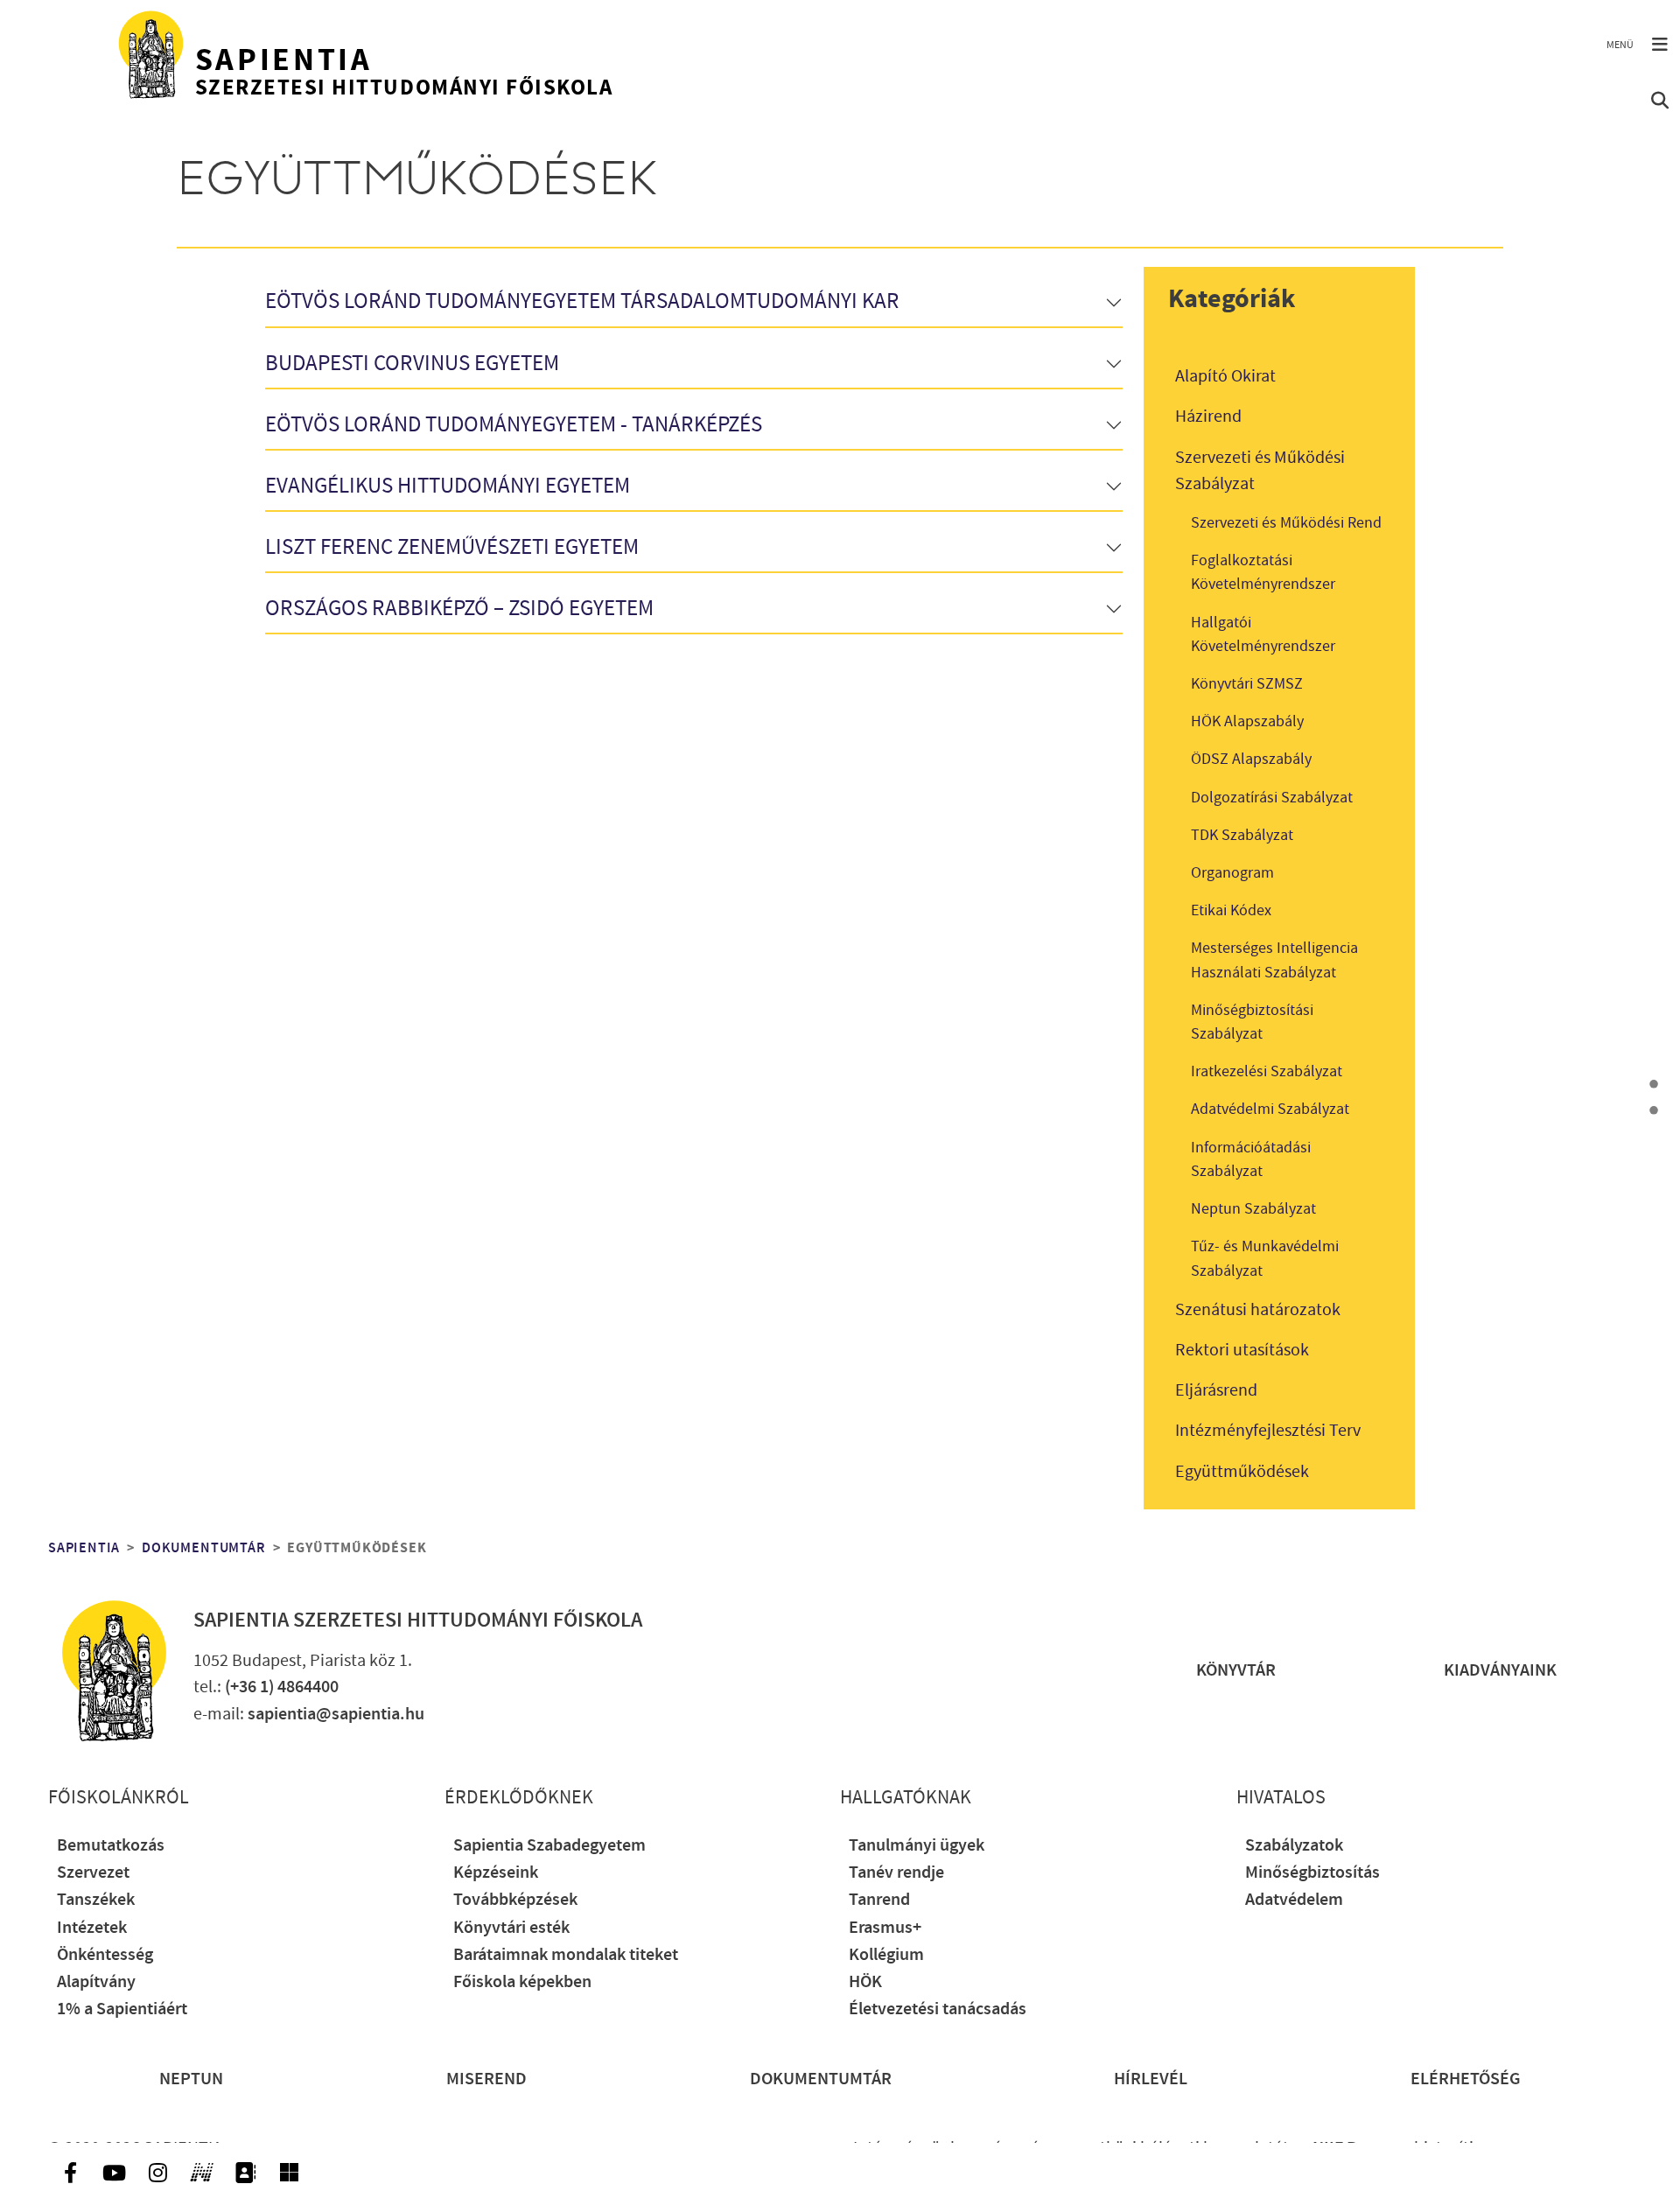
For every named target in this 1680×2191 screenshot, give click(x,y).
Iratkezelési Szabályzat (1267, 1071)
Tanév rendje (896, 1873)
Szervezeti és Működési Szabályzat (1260, 471)
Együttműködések (1242, 1472)
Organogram (1232, 873)
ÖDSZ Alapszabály (1251, 759)
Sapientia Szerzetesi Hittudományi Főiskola (418, 1620)
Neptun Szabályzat (1253, 1209)
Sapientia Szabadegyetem (549, 1846)
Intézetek (92, 1928)
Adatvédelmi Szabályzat (1270, 1109)
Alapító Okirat (1225, 376)
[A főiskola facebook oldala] (70, 2173)
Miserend (486, 2079)
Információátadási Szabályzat (1251, 1159)
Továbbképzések (515, 1900)
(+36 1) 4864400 (282, 1687)
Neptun (191, 2079)
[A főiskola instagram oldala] (157, 2173)
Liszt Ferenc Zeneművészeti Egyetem (452, 548)
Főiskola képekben (522, 1982)
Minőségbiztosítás (1312, 1873)
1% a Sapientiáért (122, 2009)
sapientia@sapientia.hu (336, 1715)
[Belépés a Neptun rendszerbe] (201, 2173)
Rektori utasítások (1242, 1350)
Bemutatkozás (111, 1846)
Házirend (1208, 416)
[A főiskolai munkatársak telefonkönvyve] (245, 2173)
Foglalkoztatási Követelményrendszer (1263, 572)
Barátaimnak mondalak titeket (566, 1955)
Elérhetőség (1466, 2079)
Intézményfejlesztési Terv (1268, 1431)
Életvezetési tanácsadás (938, 2009)
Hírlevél (1151, 2079)
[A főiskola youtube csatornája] (114, 2173)
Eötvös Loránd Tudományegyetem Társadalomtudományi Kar (582, 302)
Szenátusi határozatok (1258, 1310)
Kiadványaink (1500, 1671)
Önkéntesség (105, 1955)
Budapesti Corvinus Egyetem (412, 364)
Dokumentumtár (203, 1548)
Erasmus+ (885, 1928)
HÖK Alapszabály (1247, 721)
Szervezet (93, 1873)
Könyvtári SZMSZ (1247, 684)
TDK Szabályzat (1242, 835)
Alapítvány (96, 1982)
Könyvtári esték (511, 1928)
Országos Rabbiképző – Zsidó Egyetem (459, 609)
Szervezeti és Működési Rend (1286, 523)
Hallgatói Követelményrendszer (1263, 634)
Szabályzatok (1294, 1846)
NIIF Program (1361, 2149)
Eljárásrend (1216, 1390)
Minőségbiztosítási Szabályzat (1252, 1022)
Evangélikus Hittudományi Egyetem (448, 487)
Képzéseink (496, 1873)
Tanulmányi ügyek (917, 1846)
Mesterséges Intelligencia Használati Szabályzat (1274, 960)
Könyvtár (1236, 1671)
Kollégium (886, 1955)
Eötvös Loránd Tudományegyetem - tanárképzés (514, 426)
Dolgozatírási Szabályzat (1272, 798)
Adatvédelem (1294, 1900)
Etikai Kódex (1231, 910)
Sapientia (84, 1548)
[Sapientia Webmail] (289, 2173)
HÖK (865, 1982)
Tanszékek (96, 1900)
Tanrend (879, 1900)
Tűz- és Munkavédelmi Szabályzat (1265, 1258)
